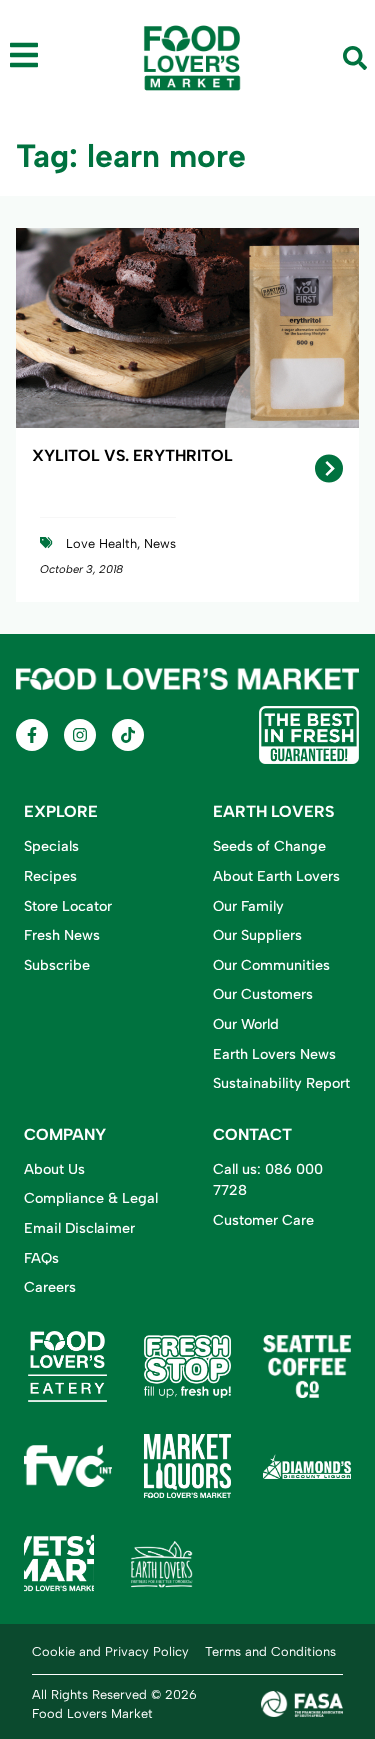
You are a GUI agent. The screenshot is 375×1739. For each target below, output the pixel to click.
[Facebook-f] (32, 735)
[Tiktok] (128, 735)
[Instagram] (80, 735)
